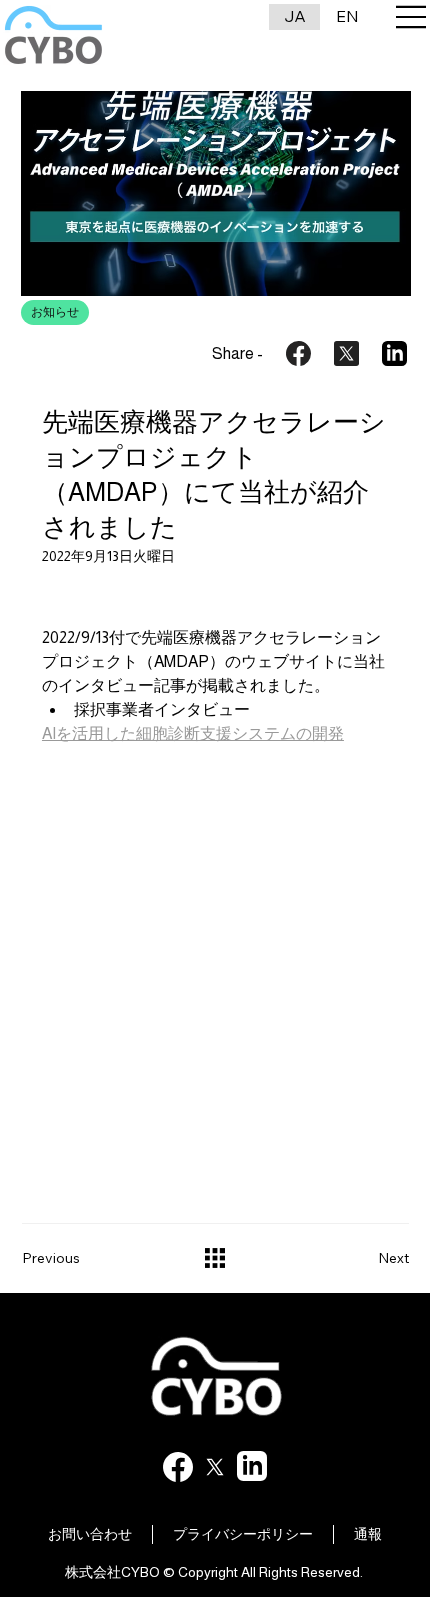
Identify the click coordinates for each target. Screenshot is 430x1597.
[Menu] (412, 17)
